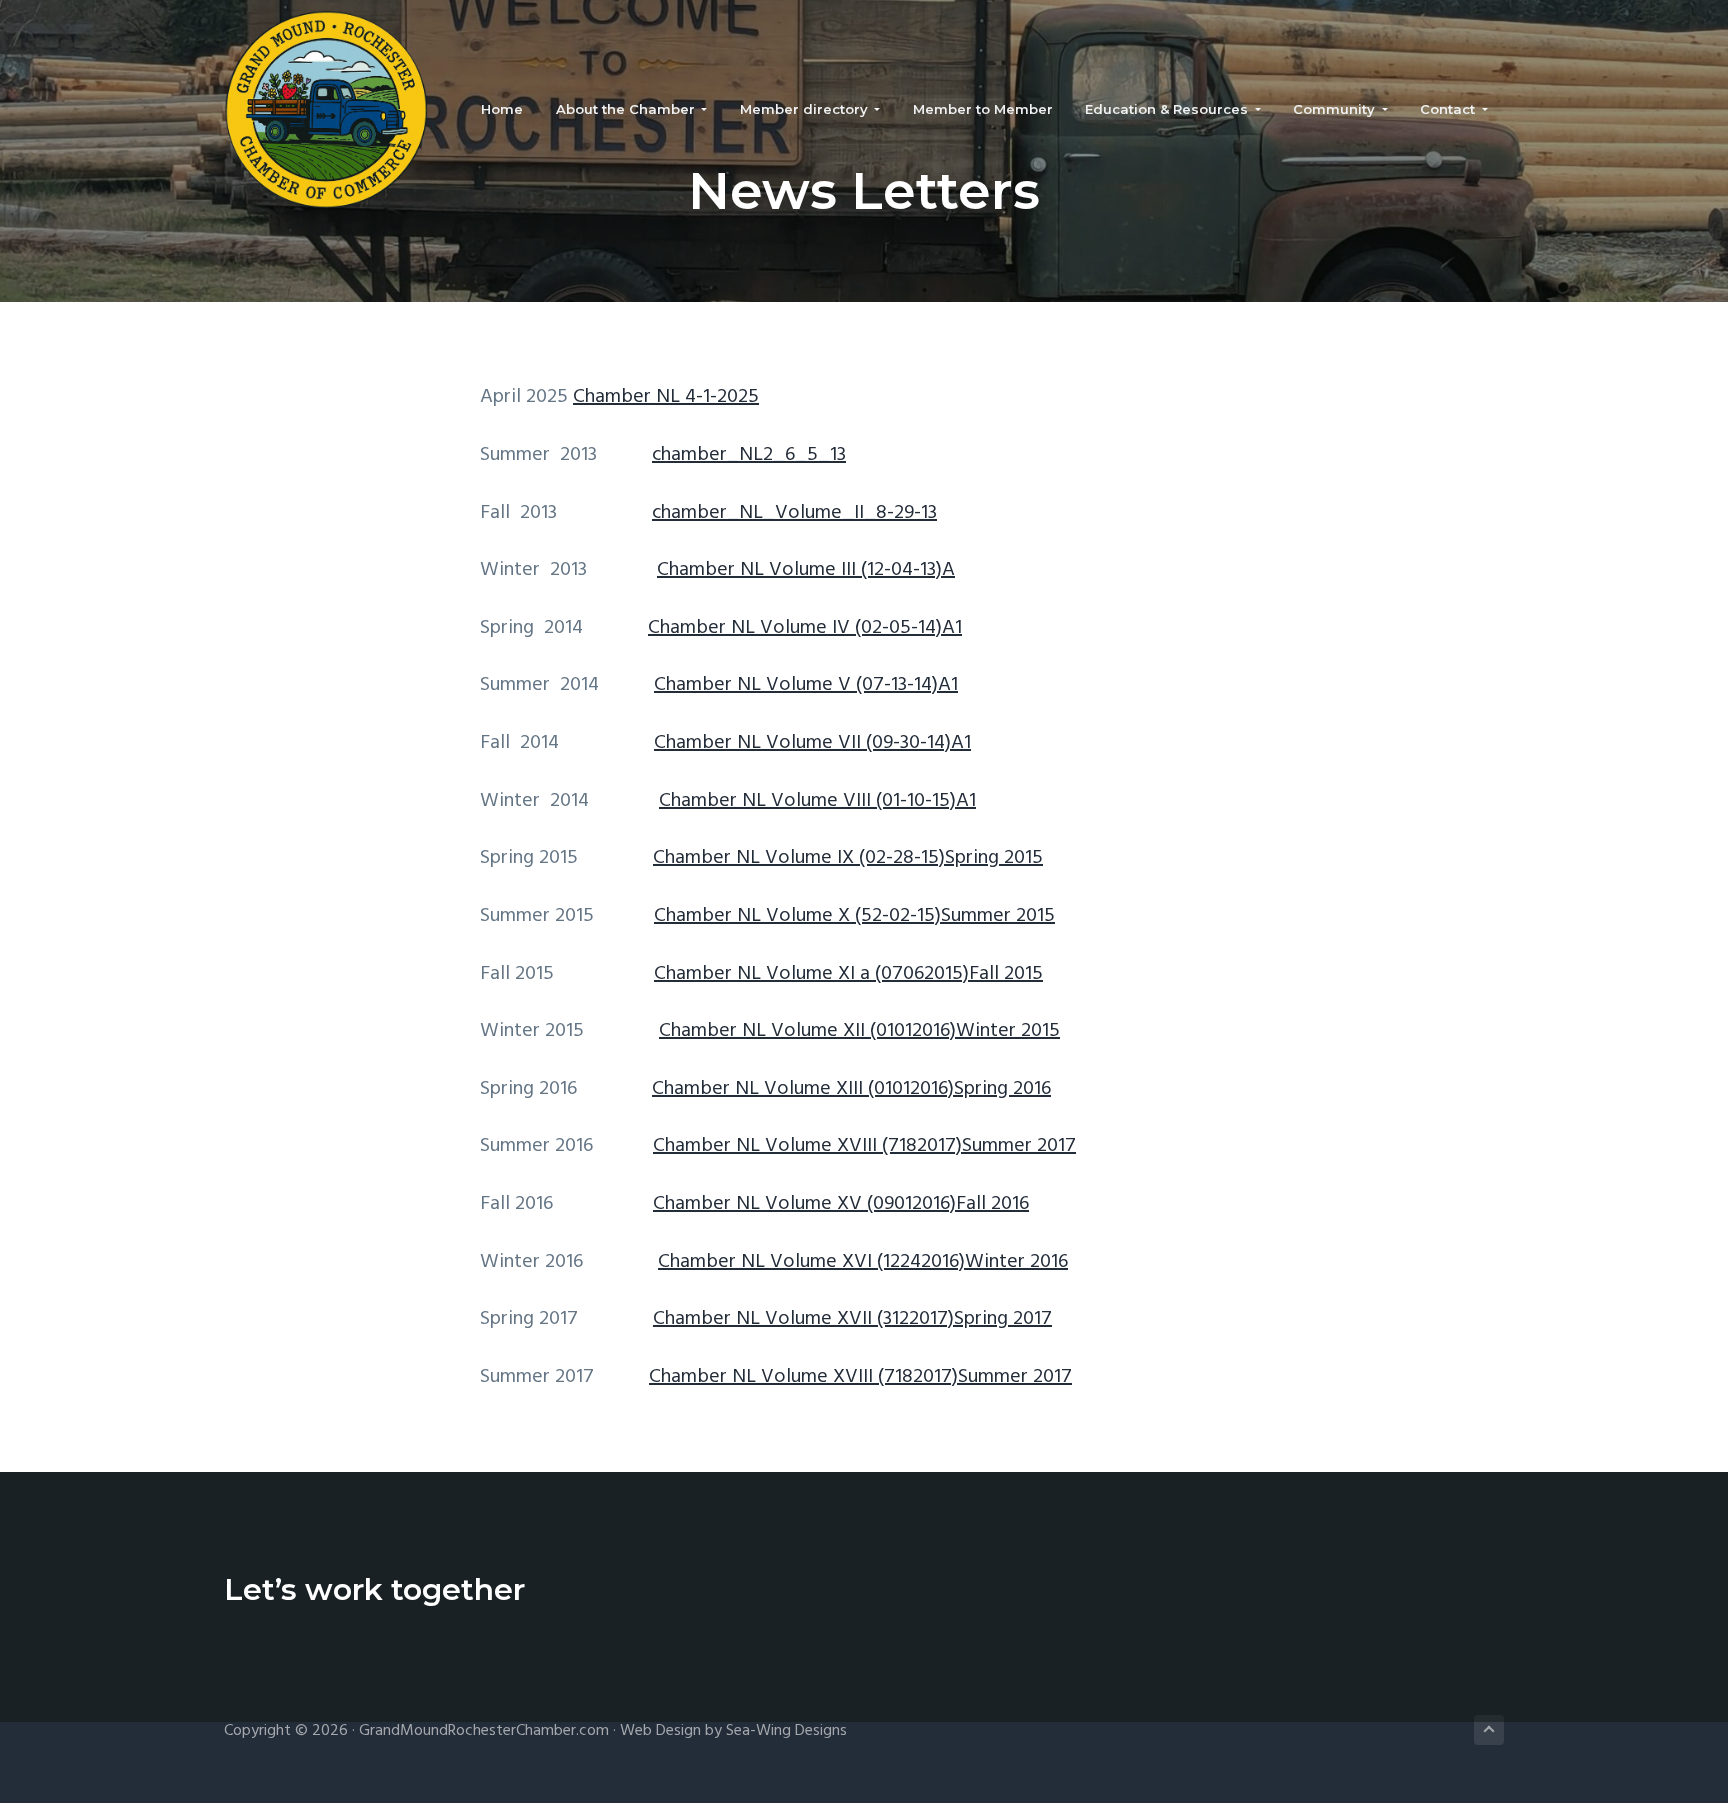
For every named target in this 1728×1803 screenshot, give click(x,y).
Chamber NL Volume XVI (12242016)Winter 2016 (863, 1262)
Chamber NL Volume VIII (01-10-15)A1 (817, 801)
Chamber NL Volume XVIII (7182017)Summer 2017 (864, 1146)
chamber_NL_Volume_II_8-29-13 (794, 513)
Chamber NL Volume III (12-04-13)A (806, 570)
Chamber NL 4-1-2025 (666, 397)
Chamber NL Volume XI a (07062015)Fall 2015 (848, 974)
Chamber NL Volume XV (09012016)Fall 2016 (841, 1204)
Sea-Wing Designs (786, 1731)
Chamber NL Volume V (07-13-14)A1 (806, 685)
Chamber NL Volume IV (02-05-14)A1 (805, 628)
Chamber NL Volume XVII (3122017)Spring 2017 (852, 1319)
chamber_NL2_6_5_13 (749, 455)
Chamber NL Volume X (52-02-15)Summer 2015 (854, 916)
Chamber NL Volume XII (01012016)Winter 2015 (859, 1031)
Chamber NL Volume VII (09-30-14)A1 (812, 743)
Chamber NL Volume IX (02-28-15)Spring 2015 (848, 858)
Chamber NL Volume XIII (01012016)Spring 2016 (851, 1089)
